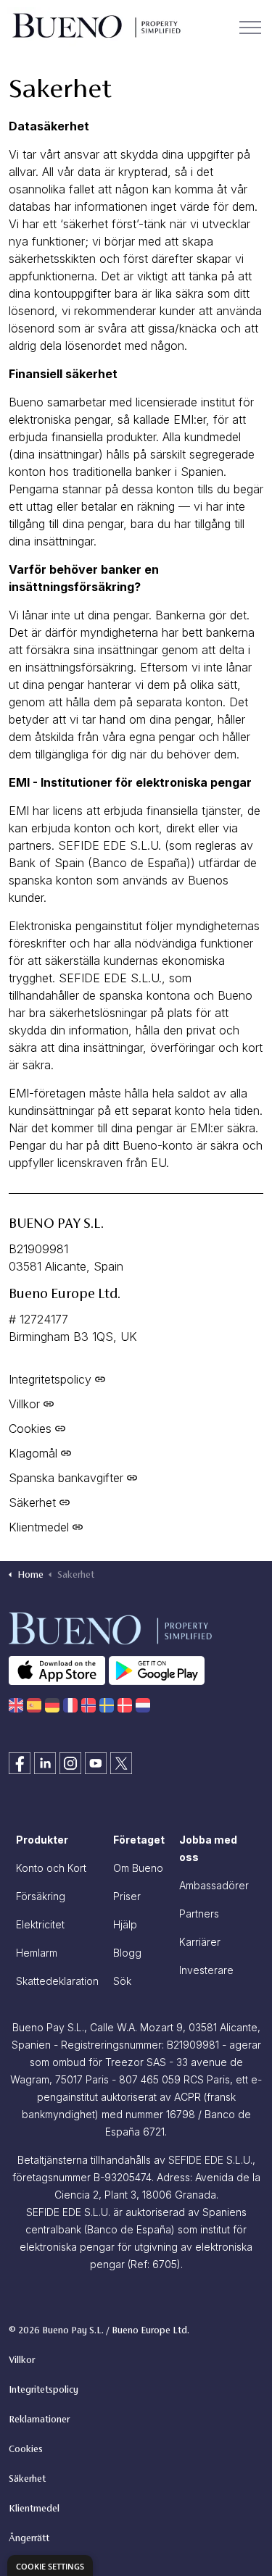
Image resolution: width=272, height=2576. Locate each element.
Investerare (206, 1970)
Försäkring (41, 1896)
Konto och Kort (51, 1868)
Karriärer (200, 1942)
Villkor (24, 1404)
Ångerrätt (29, 2539)
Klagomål (33, 1453)
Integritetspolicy (50, 1379)
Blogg (127, 1953)
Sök (122, 1981)
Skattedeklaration (57, 1981)
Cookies (30, 1429)
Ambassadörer (214, 1885)
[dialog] (50, 2565)
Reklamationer (39, 2420)
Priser (127, 1896)
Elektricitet (40, 1924)
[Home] (16, 1705)
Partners (199, 1914)
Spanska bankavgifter (66, 1478)
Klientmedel (39, 1527)
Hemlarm (37, 1953)
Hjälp (125, 1924)
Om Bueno (138, 1868)
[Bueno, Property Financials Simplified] (96, 27)
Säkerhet (32, 1502)
